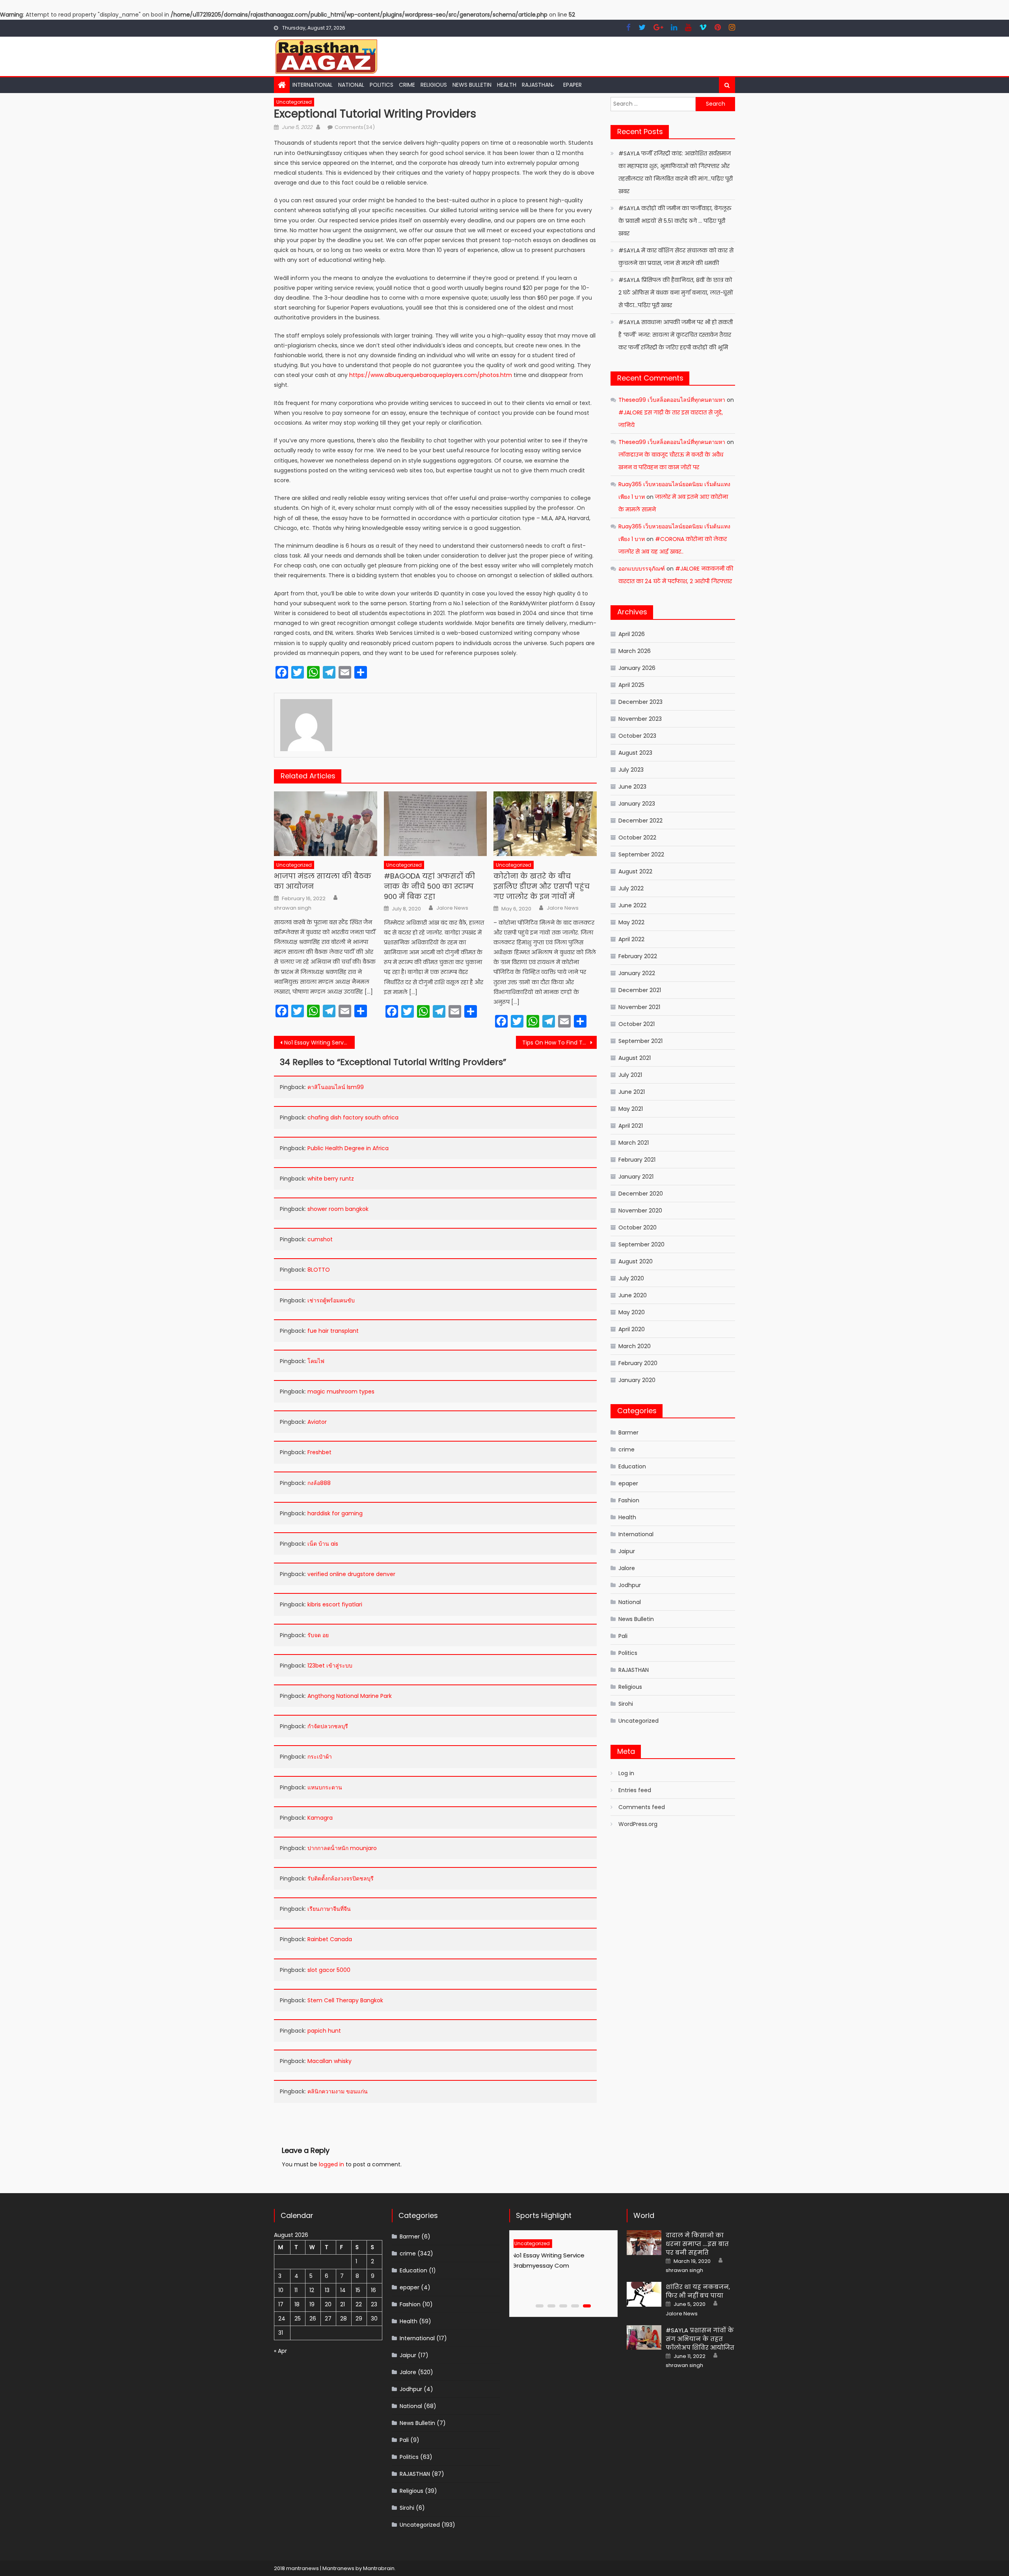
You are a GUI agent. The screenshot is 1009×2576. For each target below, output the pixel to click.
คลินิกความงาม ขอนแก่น (338, 2091)
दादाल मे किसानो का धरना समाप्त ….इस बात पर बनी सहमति (697, 2244)
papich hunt (324, 2031)
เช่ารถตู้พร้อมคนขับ (331, 1300)
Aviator (317, 1422)
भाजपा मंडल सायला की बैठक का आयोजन (323, 881)
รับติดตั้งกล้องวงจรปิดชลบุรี (341, 1878)
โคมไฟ (316, 1361)
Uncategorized (294, 102)
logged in (331, 2164)
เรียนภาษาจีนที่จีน (329, 1909)
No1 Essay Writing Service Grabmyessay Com (319, 1043)
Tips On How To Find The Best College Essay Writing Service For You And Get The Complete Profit (559, 1043)
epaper (628, 1483)
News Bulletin (472, 85)
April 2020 (632, 1329)
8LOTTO (319, 1270)
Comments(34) (355, 127)
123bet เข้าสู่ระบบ (330, 1666)
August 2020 (636, 1261)
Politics (382, 85)
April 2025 (631, 685)
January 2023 (637, 804)
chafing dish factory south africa (353, 1117)
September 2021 (640, 1041)
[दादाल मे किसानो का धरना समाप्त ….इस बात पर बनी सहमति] (644, 2243)
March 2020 (635, 1346)
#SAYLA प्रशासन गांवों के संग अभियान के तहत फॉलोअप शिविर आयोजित (700, 2339)
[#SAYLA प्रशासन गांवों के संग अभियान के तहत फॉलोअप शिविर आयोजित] (644, 2338)
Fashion (629, 1500)
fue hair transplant (333, 1331)
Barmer (628, 1433)
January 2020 (637, 1380)
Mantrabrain (379, 2568)
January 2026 (637, 668)
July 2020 (631, 1278)
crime (407, 85)
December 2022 (640, 821)
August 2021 (635, 1058)
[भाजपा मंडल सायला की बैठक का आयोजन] (326, 824)
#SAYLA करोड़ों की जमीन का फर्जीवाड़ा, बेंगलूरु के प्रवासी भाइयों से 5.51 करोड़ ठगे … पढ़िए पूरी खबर (675, 221)
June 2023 (632, 787)
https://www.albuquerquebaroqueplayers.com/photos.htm (431, 375)
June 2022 (632, 905)
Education (632, 1466)
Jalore (627, 1568)
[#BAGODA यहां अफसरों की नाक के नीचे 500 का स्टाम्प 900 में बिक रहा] (436, 824)
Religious (434, 85)
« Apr (280, 2351)
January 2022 (637, 973)
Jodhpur (630, 1585)
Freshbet (319, 1452)
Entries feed (635, 1790)
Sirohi (626, 1704)
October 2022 (637, 838)
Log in (626, 1773)
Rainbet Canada (330, 1939)
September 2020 (641, 1244)
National (351, 85)
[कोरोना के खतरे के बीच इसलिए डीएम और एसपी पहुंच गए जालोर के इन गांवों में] (545, 824)
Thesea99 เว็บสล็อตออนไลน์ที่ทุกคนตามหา (672, 400)
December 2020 (641, 1194)
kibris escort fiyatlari (335, 1604)
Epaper (572, 85)
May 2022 (631, 922)
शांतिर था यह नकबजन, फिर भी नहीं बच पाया (698, 2291)
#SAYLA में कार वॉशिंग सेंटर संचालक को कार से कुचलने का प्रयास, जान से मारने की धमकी (676, 257)
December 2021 (640, 990)
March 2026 (635, 651)
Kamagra (320, 1818)
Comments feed (642, 1807)
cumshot (320, 1239)
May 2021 (631, 1109)
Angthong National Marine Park (350, 1696)
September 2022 (641, 854)
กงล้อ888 (319, 1483)
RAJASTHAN (537, 85)
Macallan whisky (330, 2061)
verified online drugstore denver (351, 1574)
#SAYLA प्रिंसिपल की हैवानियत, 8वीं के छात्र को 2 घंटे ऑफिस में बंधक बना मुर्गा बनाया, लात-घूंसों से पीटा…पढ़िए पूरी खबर (676, 293)
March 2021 (634, 1143)
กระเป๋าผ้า (320, 1757)
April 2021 (631, 1126)
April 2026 (632, 634)
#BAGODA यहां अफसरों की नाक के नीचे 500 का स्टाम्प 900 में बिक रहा (429, 886)
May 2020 (632, 1312)
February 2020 (638, 1363)
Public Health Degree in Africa (348, 1148)
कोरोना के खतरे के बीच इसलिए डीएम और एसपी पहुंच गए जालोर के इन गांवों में (542, 886)
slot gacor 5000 (329, 1970)
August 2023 (635, 753)
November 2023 (640, 719)
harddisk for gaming (335, 1513)
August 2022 (635, 871)
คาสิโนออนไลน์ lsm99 (336, 1087)
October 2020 (638, 1227)
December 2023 (640, 702)
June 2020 (633, 1295)
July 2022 (631, 888)
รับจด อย (318, 1635)
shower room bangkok (338, 1209)
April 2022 (631, 939)
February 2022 (638, 956)
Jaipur (627, 1551)
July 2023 (631, 770)
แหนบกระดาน (325, 1787)
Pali (623, 1636)
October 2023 (637, 736)
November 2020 (640, 1211)
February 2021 (637, 1160)
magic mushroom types (341, 1392)
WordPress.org (638, 1824)
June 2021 (632, 1092)
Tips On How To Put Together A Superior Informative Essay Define (559, 2265)
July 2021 (630, 1075)
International (313, 85)
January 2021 (636, 1177)
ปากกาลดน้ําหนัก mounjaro (342, 1848)
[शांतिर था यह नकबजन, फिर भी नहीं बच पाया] (644, 2294)
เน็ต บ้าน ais (323, 1544)
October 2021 (637, 1024)
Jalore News (452, 908)
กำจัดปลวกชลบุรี (328, 1726)
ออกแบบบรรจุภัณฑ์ (642, 569)
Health (507, 85)
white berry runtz (331, 1179)
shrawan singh (293, 908)
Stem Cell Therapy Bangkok (345, 2000)
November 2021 (639, 1007)
